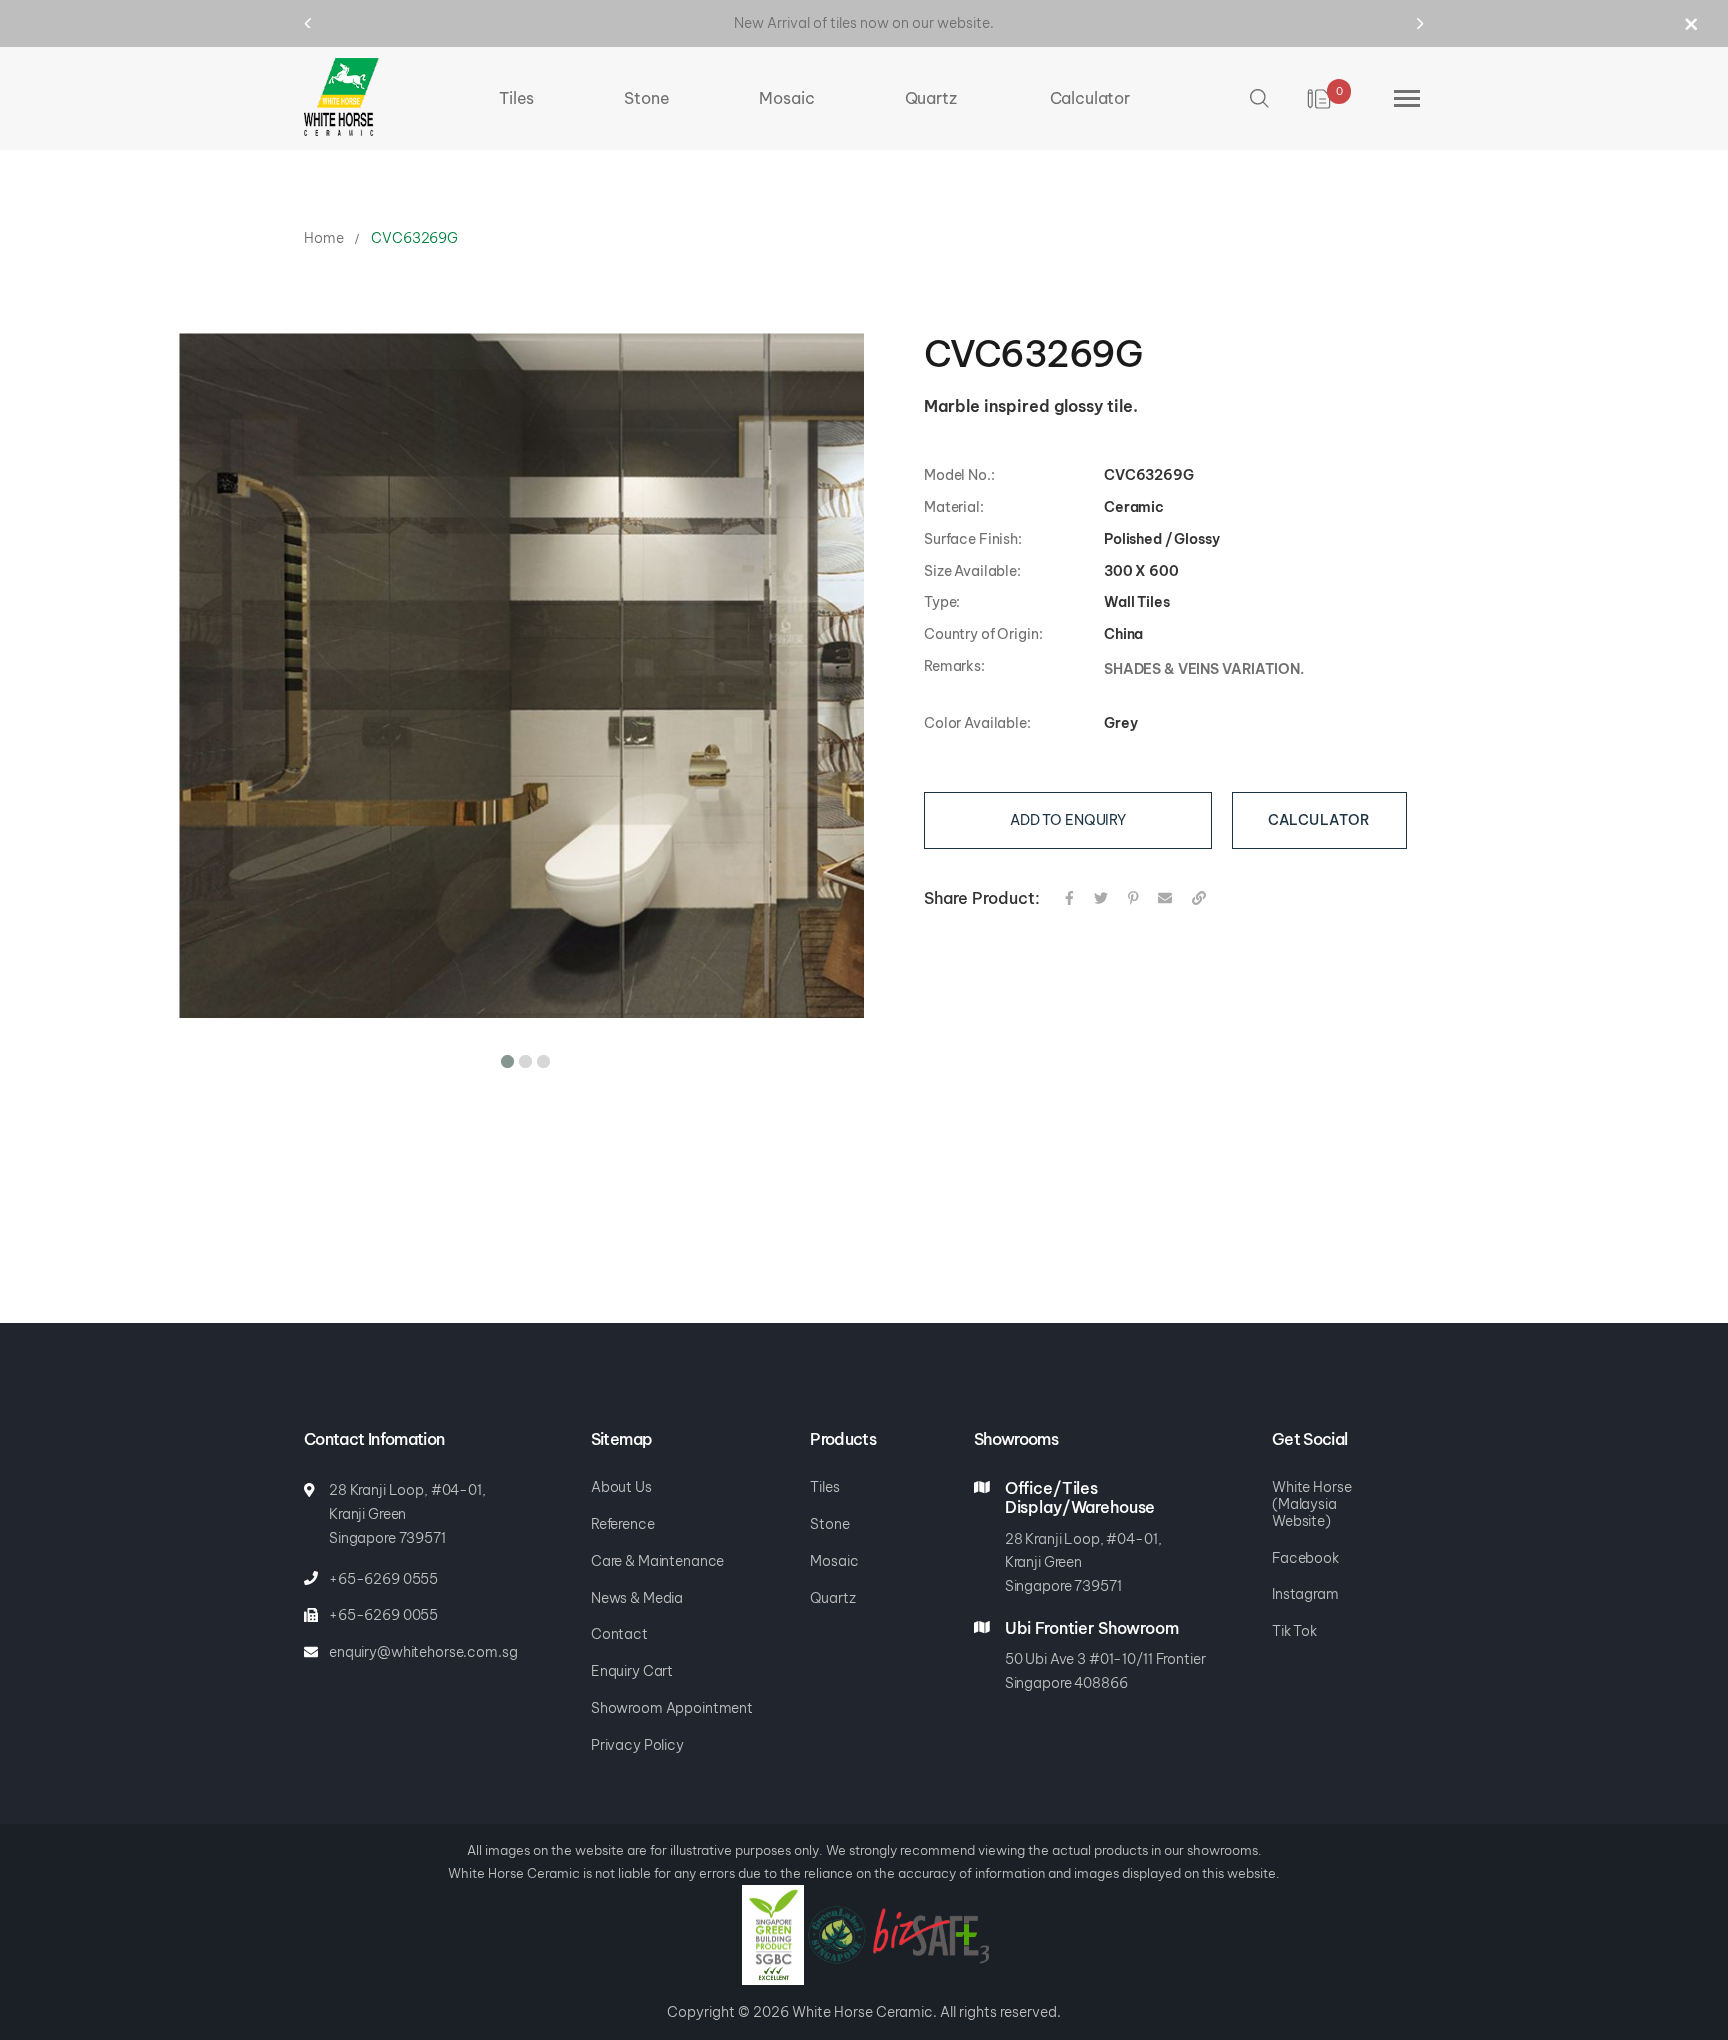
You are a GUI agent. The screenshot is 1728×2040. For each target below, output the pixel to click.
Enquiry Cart (632, 1671)
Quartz (832, 1598)
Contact (619, 1634)
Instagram (1305, 1594)
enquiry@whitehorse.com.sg (423, 1652)
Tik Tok (1294, 1631)
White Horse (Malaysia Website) (1311, 1504)
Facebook (1305, 1558)
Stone (829, 1524)
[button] (504, 1058)
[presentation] (326, 23)
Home (323, 238)
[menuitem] (516, 98)
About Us (621, 1487)
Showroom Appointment (672, 1708)
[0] (1320, 99)
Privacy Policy (637, 1745)
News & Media (637, 1598)
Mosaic (834, 1561)
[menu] (814, 98)
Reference (623, 1524)
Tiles (824, 1487)
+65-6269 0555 (383, 1579)
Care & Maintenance (657, 1561)
